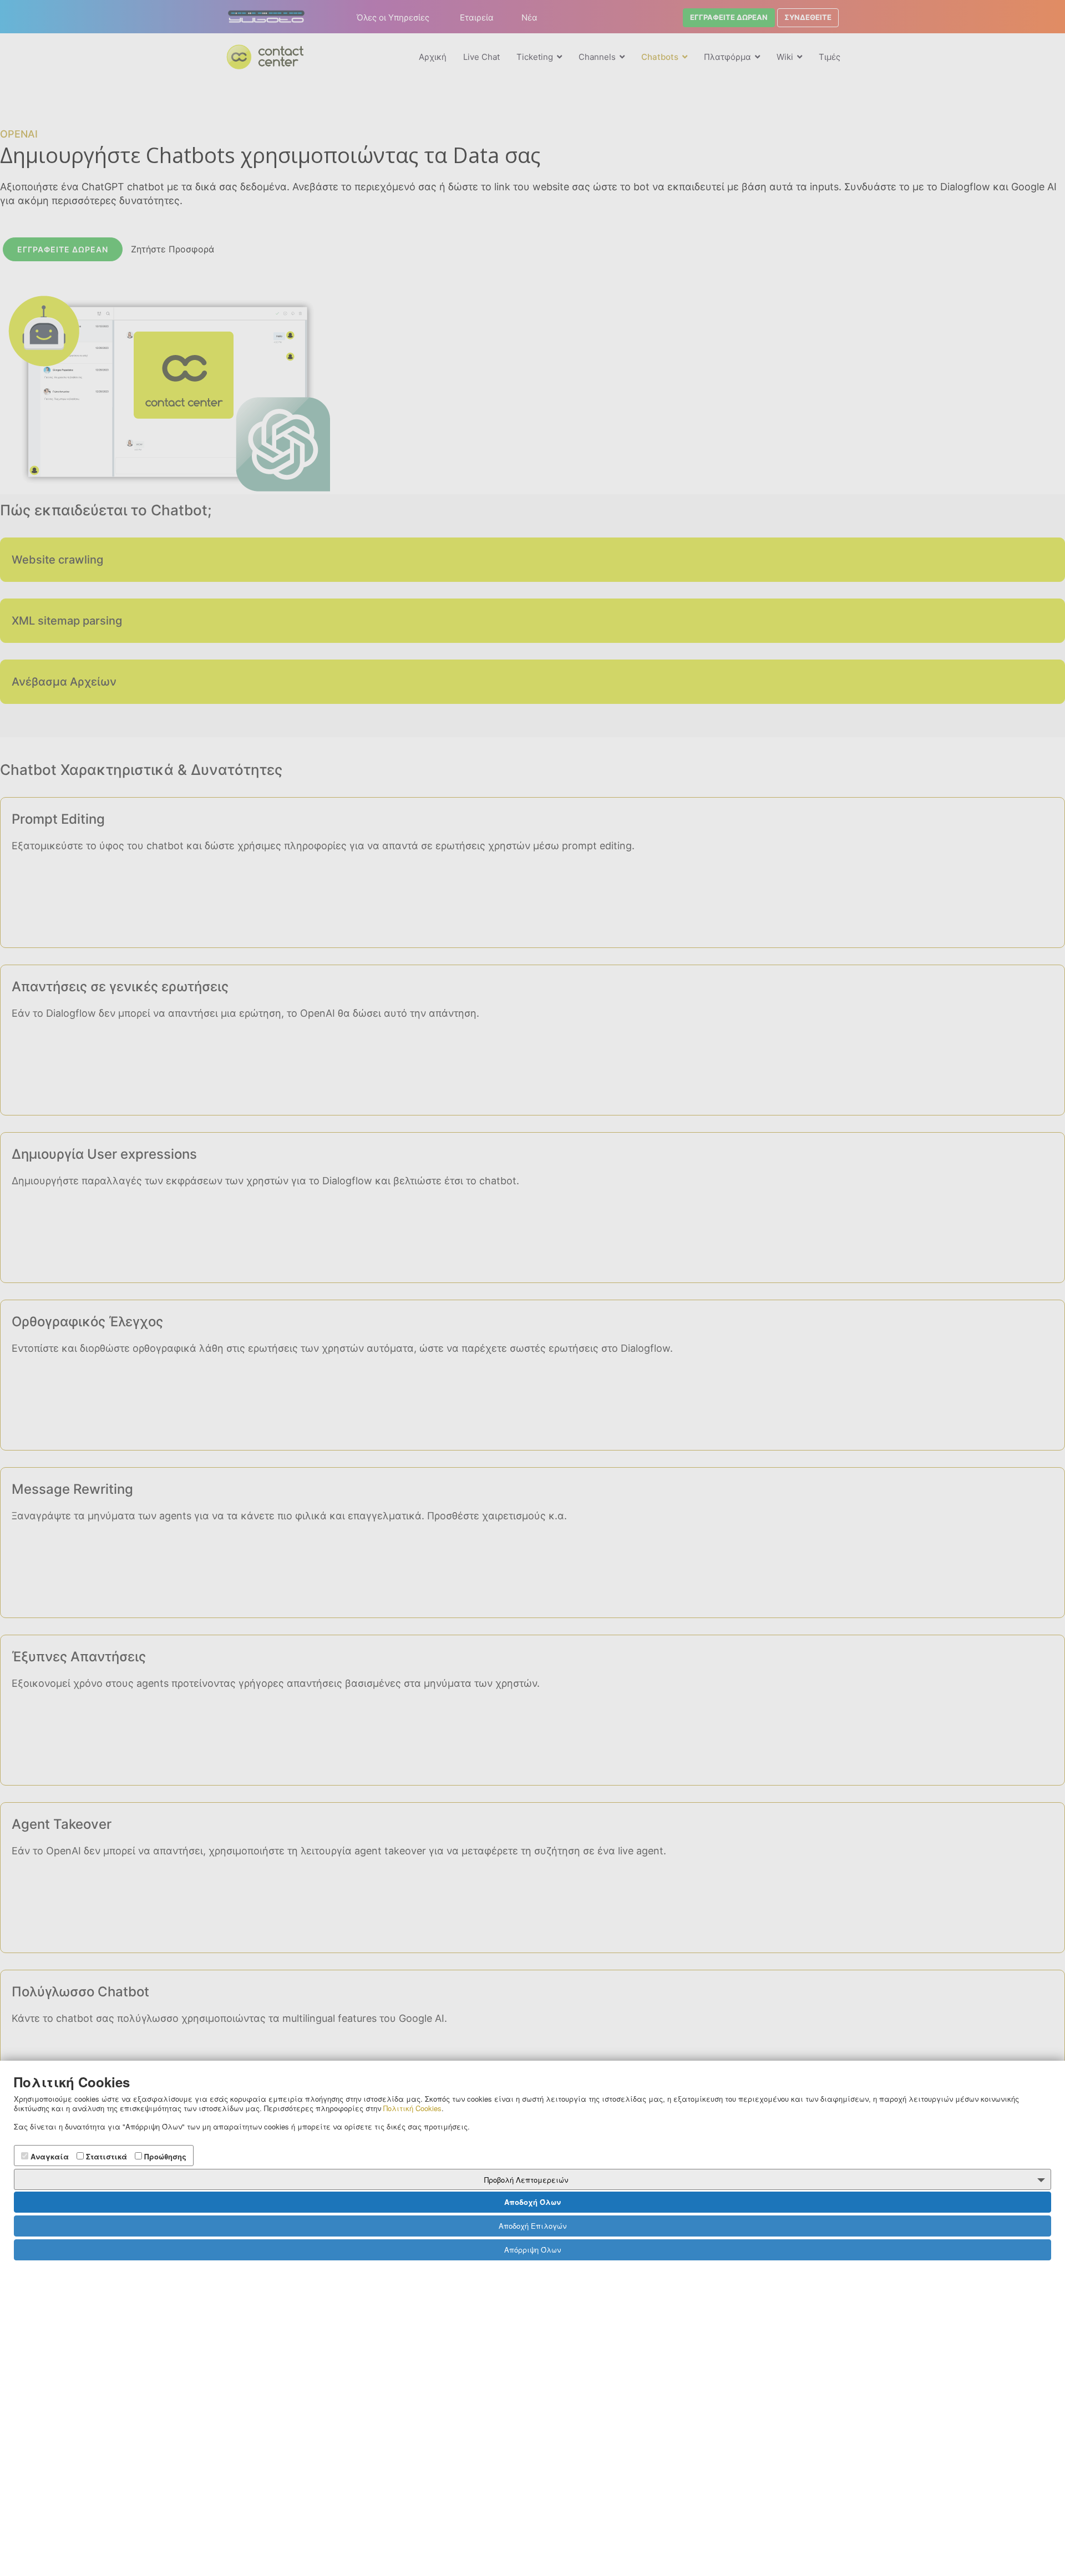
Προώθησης (164, 2156)
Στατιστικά (105, 2156)
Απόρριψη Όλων (532, 2250)
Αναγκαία (49, 2156)
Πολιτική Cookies (412, 2108)
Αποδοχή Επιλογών (532, 2226)
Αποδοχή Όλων (532, 2202)
